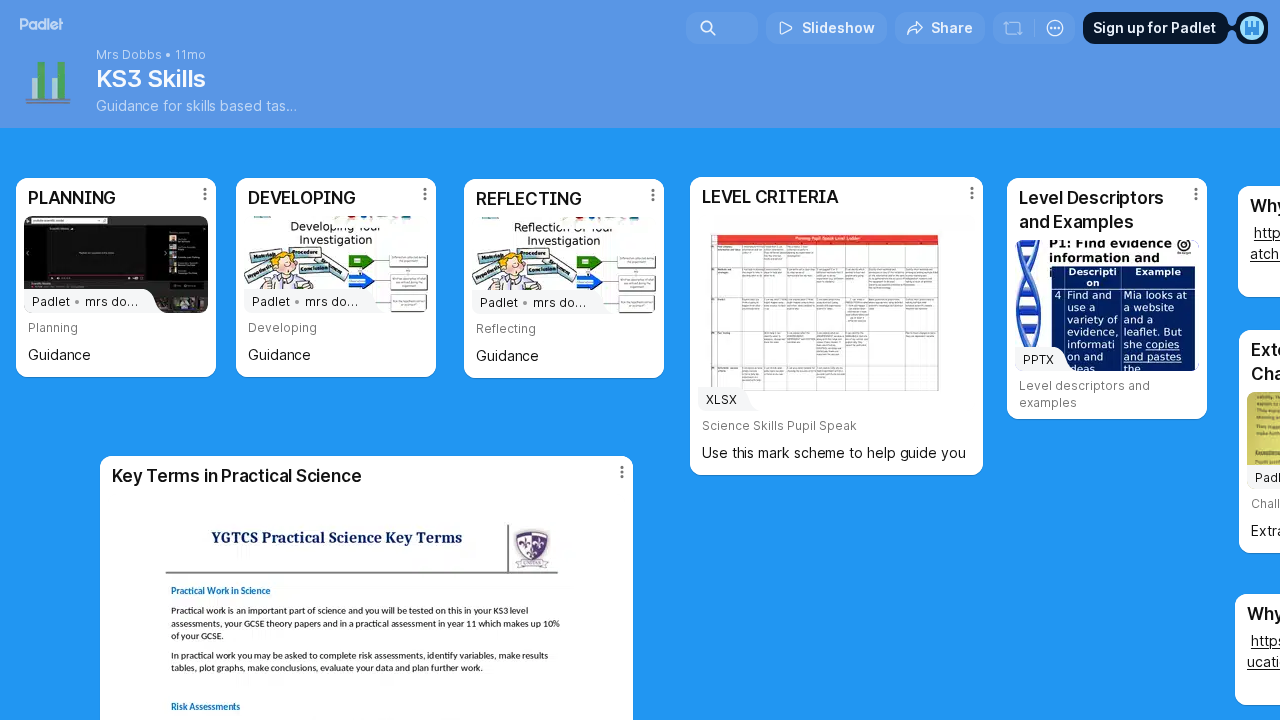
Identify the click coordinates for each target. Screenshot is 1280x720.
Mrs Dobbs (129, 55)
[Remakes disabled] (1013, 28)
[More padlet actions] (1055, 28)
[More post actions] (622, 472)
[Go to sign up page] (1252, 28)
